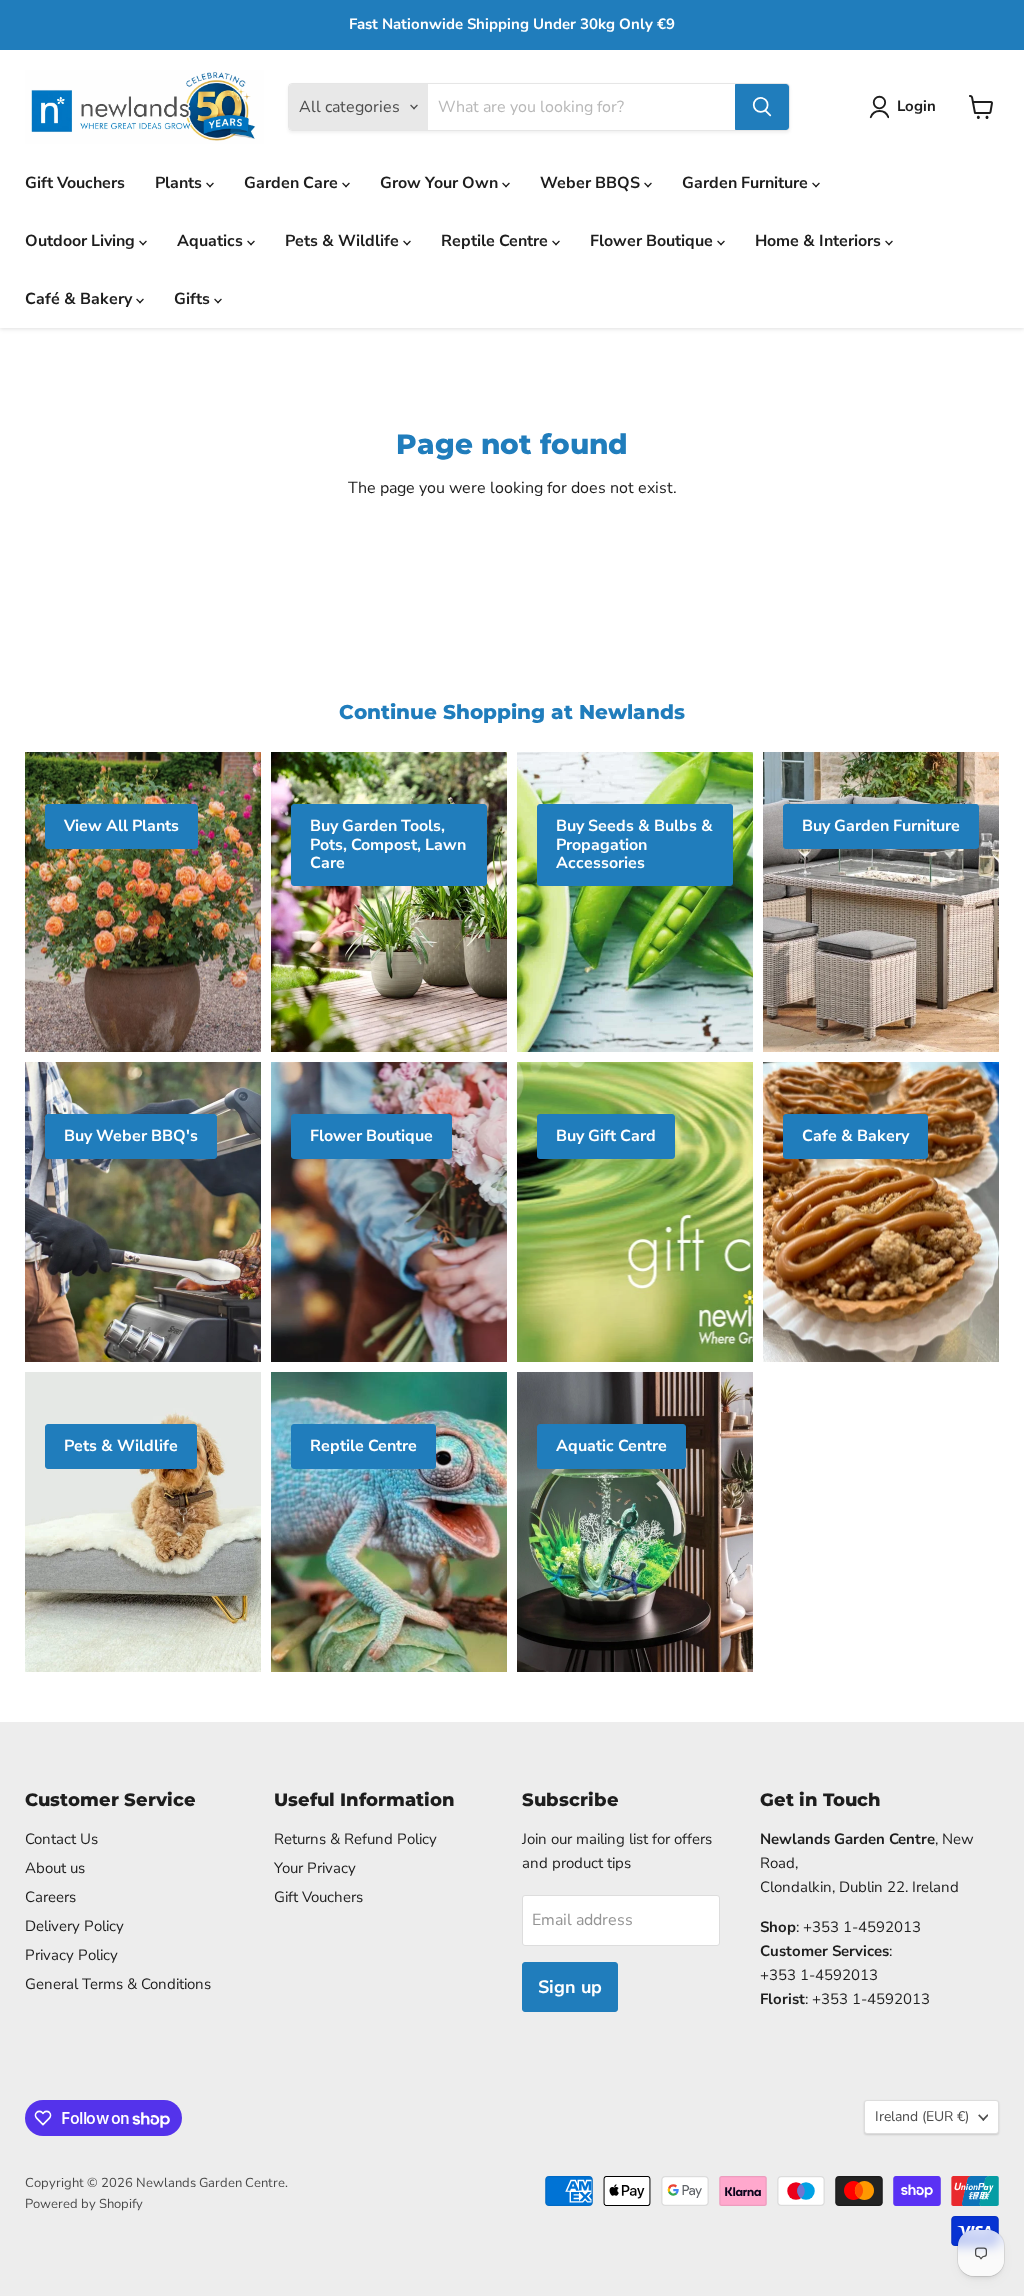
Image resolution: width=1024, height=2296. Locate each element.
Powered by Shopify (84, 2204)
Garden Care (293, 183)
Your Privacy (315, 1868)
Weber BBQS (592, 183)
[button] (906, 107)
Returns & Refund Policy (355, 1839)
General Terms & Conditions (118, 1984)
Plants (180, 183)
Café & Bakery (80, 299)
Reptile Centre (496, 241)
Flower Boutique (653, 241)
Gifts (194, 299)
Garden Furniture (747, 183)
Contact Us (61, 1839)
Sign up (570, 1987)
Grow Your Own (441, 183)
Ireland (922, 2116)
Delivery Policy (74, 1926)
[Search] (762, 107)
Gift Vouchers (75, 183)
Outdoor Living (82, 241)
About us (55, 1868)
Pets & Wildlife (344, 241)
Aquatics (212, 241)
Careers (50, 1897)
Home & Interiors (820, 241)
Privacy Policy (71, 1955)
